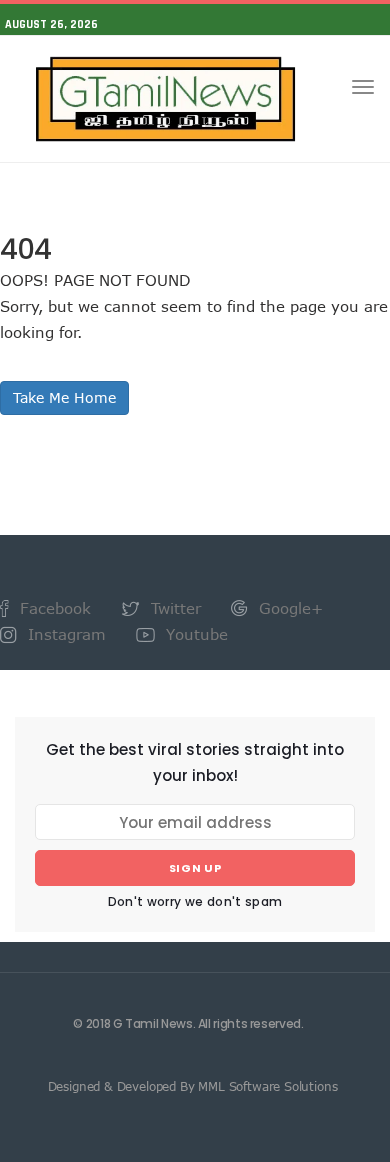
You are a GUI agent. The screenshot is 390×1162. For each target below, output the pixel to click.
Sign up (195, 868)
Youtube (194, 634)
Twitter (173, 608)
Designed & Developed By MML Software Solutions (193, 1086)
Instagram (64, 634)
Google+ (288, 608)
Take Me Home (64, 397)
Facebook (53, 608)
